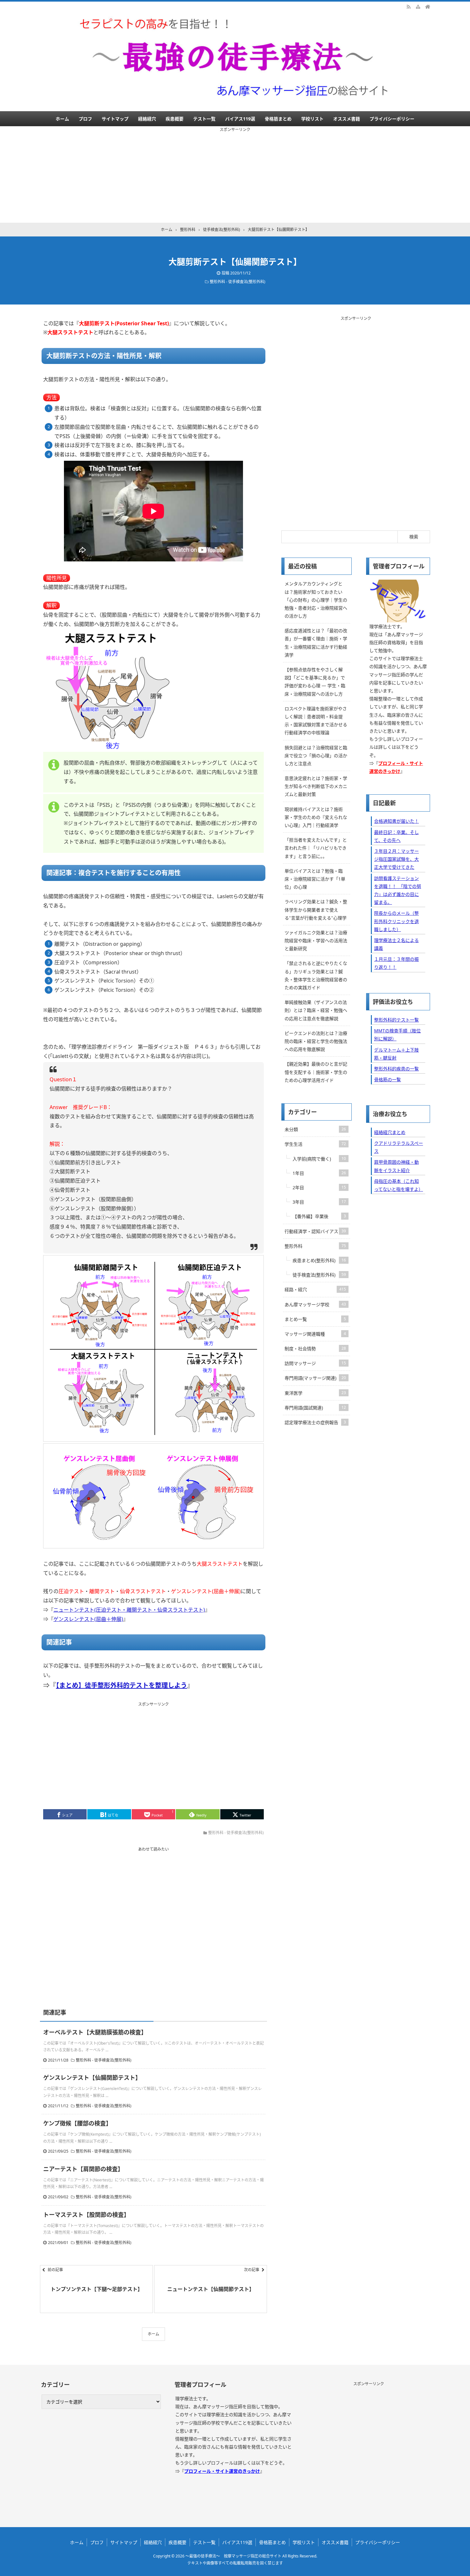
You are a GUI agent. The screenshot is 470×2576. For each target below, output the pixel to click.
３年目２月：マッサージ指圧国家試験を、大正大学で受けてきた (396, 859)
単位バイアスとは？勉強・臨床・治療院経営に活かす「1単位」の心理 (315, 879)
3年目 (319, 1202)
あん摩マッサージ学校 (315, 1304)
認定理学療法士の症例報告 (315, 1422)
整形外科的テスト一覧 (396, 1020)
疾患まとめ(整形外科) (319, 1260)
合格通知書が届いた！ (396, 821)
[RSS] (409, 6)
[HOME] (428, 6)
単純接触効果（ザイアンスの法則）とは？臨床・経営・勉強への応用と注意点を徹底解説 (316, 1010)
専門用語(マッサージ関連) (315, 1378)
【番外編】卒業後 (319, 1216)
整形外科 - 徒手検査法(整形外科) (238, 282)
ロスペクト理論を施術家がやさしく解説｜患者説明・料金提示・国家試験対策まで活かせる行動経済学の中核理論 (316, 721)
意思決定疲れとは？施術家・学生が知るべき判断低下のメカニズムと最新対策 (316, 786)
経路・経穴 (315, 1289)
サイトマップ (115, 119)
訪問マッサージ (315, 1363)
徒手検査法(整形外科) (319, 1275)
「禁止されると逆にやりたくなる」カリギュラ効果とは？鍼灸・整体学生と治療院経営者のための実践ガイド (316, 975)
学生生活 (315, 1144)
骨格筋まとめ (278, 119)
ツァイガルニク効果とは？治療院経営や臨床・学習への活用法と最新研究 (316, 941)
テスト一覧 (204, 119)
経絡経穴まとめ (390, 1132)
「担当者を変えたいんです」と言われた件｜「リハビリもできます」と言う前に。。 (316, 848)
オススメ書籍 (347, 119)
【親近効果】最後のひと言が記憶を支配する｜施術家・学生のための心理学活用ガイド (316, 1072)
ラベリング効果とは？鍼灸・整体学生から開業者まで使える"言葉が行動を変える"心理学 (316, 910)
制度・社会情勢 (315, 1349)
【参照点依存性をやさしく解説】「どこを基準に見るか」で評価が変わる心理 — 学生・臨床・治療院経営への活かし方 (315, 682)
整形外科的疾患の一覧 (396, 1069)
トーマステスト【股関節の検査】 (86, 2215)
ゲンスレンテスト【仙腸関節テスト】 (92, 2078)
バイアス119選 (240, 119)
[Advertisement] (235, 178)
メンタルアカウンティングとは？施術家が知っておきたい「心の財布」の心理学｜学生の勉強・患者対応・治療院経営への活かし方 (316, 600)
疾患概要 (175, 119)
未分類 (315, 1129)
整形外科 (315, 1246)
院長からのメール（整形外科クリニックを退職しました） (396, 921)
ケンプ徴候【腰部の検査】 (77, 2123)
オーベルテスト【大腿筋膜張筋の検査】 (95, 2032)
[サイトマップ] (418, 6)
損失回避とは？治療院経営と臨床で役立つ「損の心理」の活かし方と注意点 (316, 756)
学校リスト (312, 119)
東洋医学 (315, 1393)
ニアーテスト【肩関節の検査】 (83, 2169)
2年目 (319, 1188)
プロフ (85, 119)
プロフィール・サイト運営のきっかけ (222, 2471)
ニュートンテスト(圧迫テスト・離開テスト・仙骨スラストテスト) (129, 1610)
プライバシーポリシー (392, 119)
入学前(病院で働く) (319, 1159)
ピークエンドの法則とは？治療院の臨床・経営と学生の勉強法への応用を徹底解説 (316, 1041)
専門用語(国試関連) (315, 1408)
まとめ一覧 (315, 1319)
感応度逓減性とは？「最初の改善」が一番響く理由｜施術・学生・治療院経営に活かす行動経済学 (316, 643)
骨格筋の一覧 (388, 1080)
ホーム (62, 119)
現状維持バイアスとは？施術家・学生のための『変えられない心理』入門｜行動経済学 (316, 817)
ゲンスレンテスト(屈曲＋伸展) (88, 1619)
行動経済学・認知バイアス (315, 1231)
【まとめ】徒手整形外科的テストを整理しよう (121, 1685)
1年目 (319, 1173)
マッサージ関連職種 (315, 1334)
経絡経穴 (147, 119)
